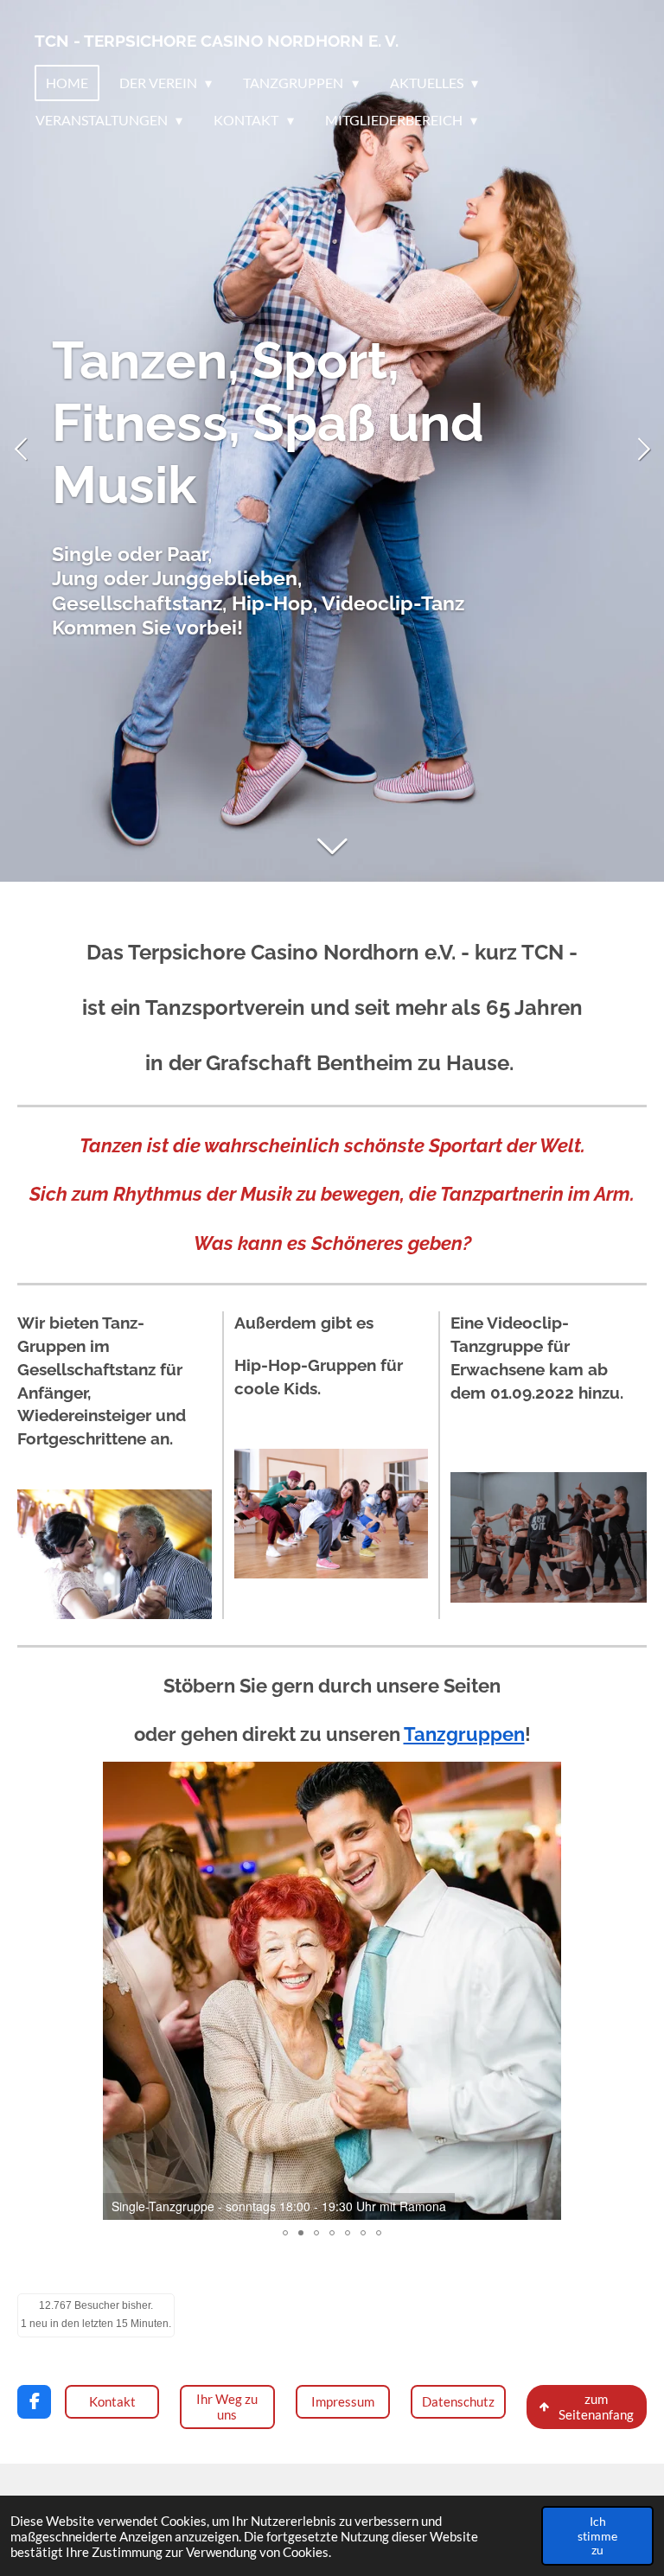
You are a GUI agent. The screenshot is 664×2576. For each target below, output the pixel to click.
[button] (546, 1777)
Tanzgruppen (464, 1734)
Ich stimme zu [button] (597, 2535)
